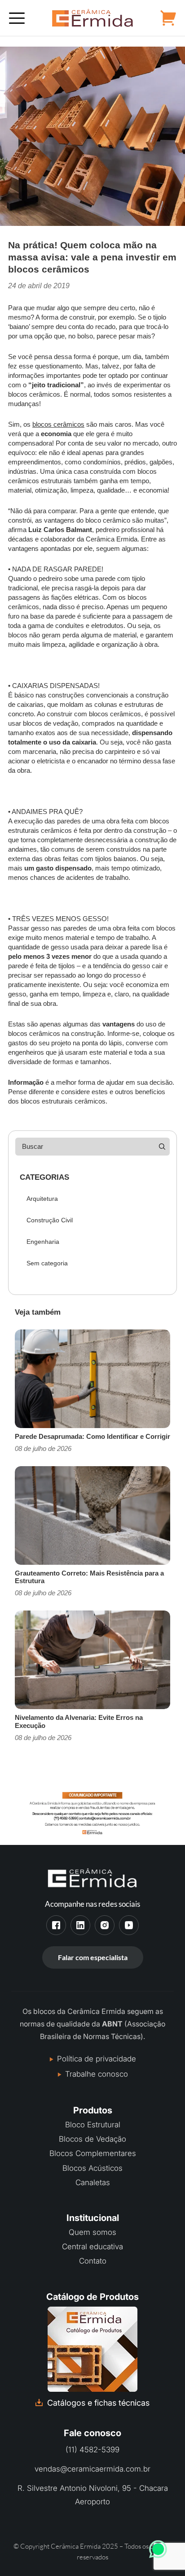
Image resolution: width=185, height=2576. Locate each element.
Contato (93, 2261)
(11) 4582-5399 (92, 2450)
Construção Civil (50, 1220)
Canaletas (93, 2182)
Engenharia (43, 1242)
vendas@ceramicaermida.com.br (92, 2469)
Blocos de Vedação (92, 2139)
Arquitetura (42, 1199)
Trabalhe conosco (97, 2074)
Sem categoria (47, 1263)
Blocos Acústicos (92, 2168)
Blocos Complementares (93, 2153)
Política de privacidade (97, 2059)
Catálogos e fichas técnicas (98, 2403)
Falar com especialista (93, 1957)
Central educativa (92, 2247)
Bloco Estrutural (93, 2125)
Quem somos (92, 2232)
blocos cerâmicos (58, 424)
